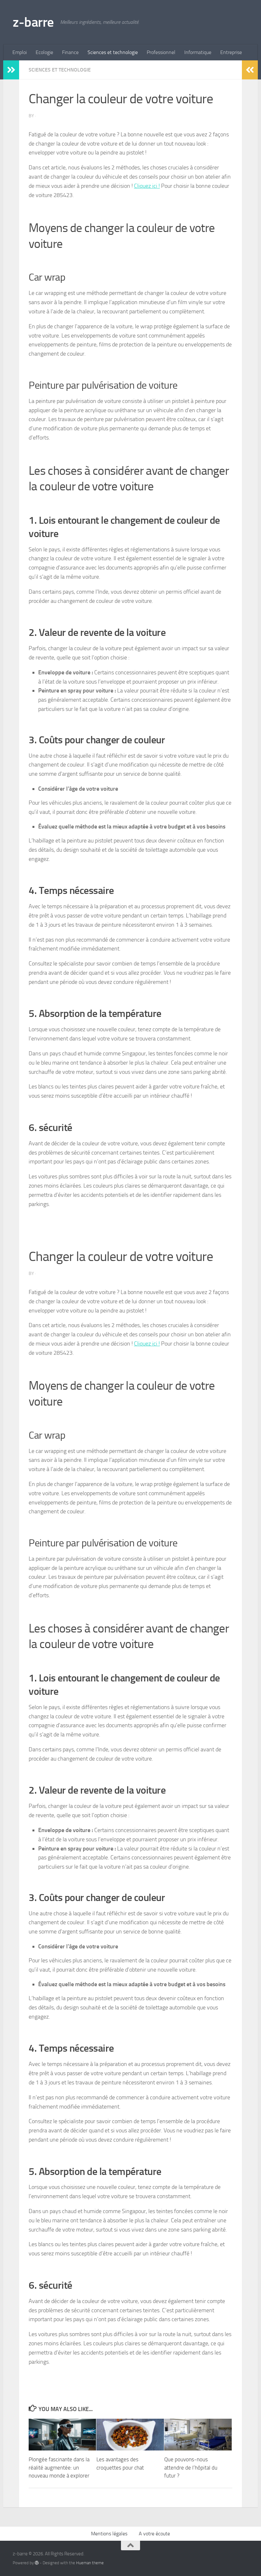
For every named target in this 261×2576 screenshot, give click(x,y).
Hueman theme (90, 2563)
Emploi (20, 52)
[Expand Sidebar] (11, 70)
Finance (70, 52)
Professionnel (161, 52)
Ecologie (44, 52)
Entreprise (231, 52)
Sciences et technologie (113, 52)
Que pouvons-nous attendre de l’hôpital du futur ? (191, 2467)
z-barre (33, 22)
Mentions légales (109, 2534)
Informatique (198, 52)
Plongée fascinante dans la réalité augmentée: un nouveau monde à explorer (59, 2467)
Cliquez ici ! (147, 186)
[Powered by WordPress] (37, 2563)
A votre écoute (154, 2534)
